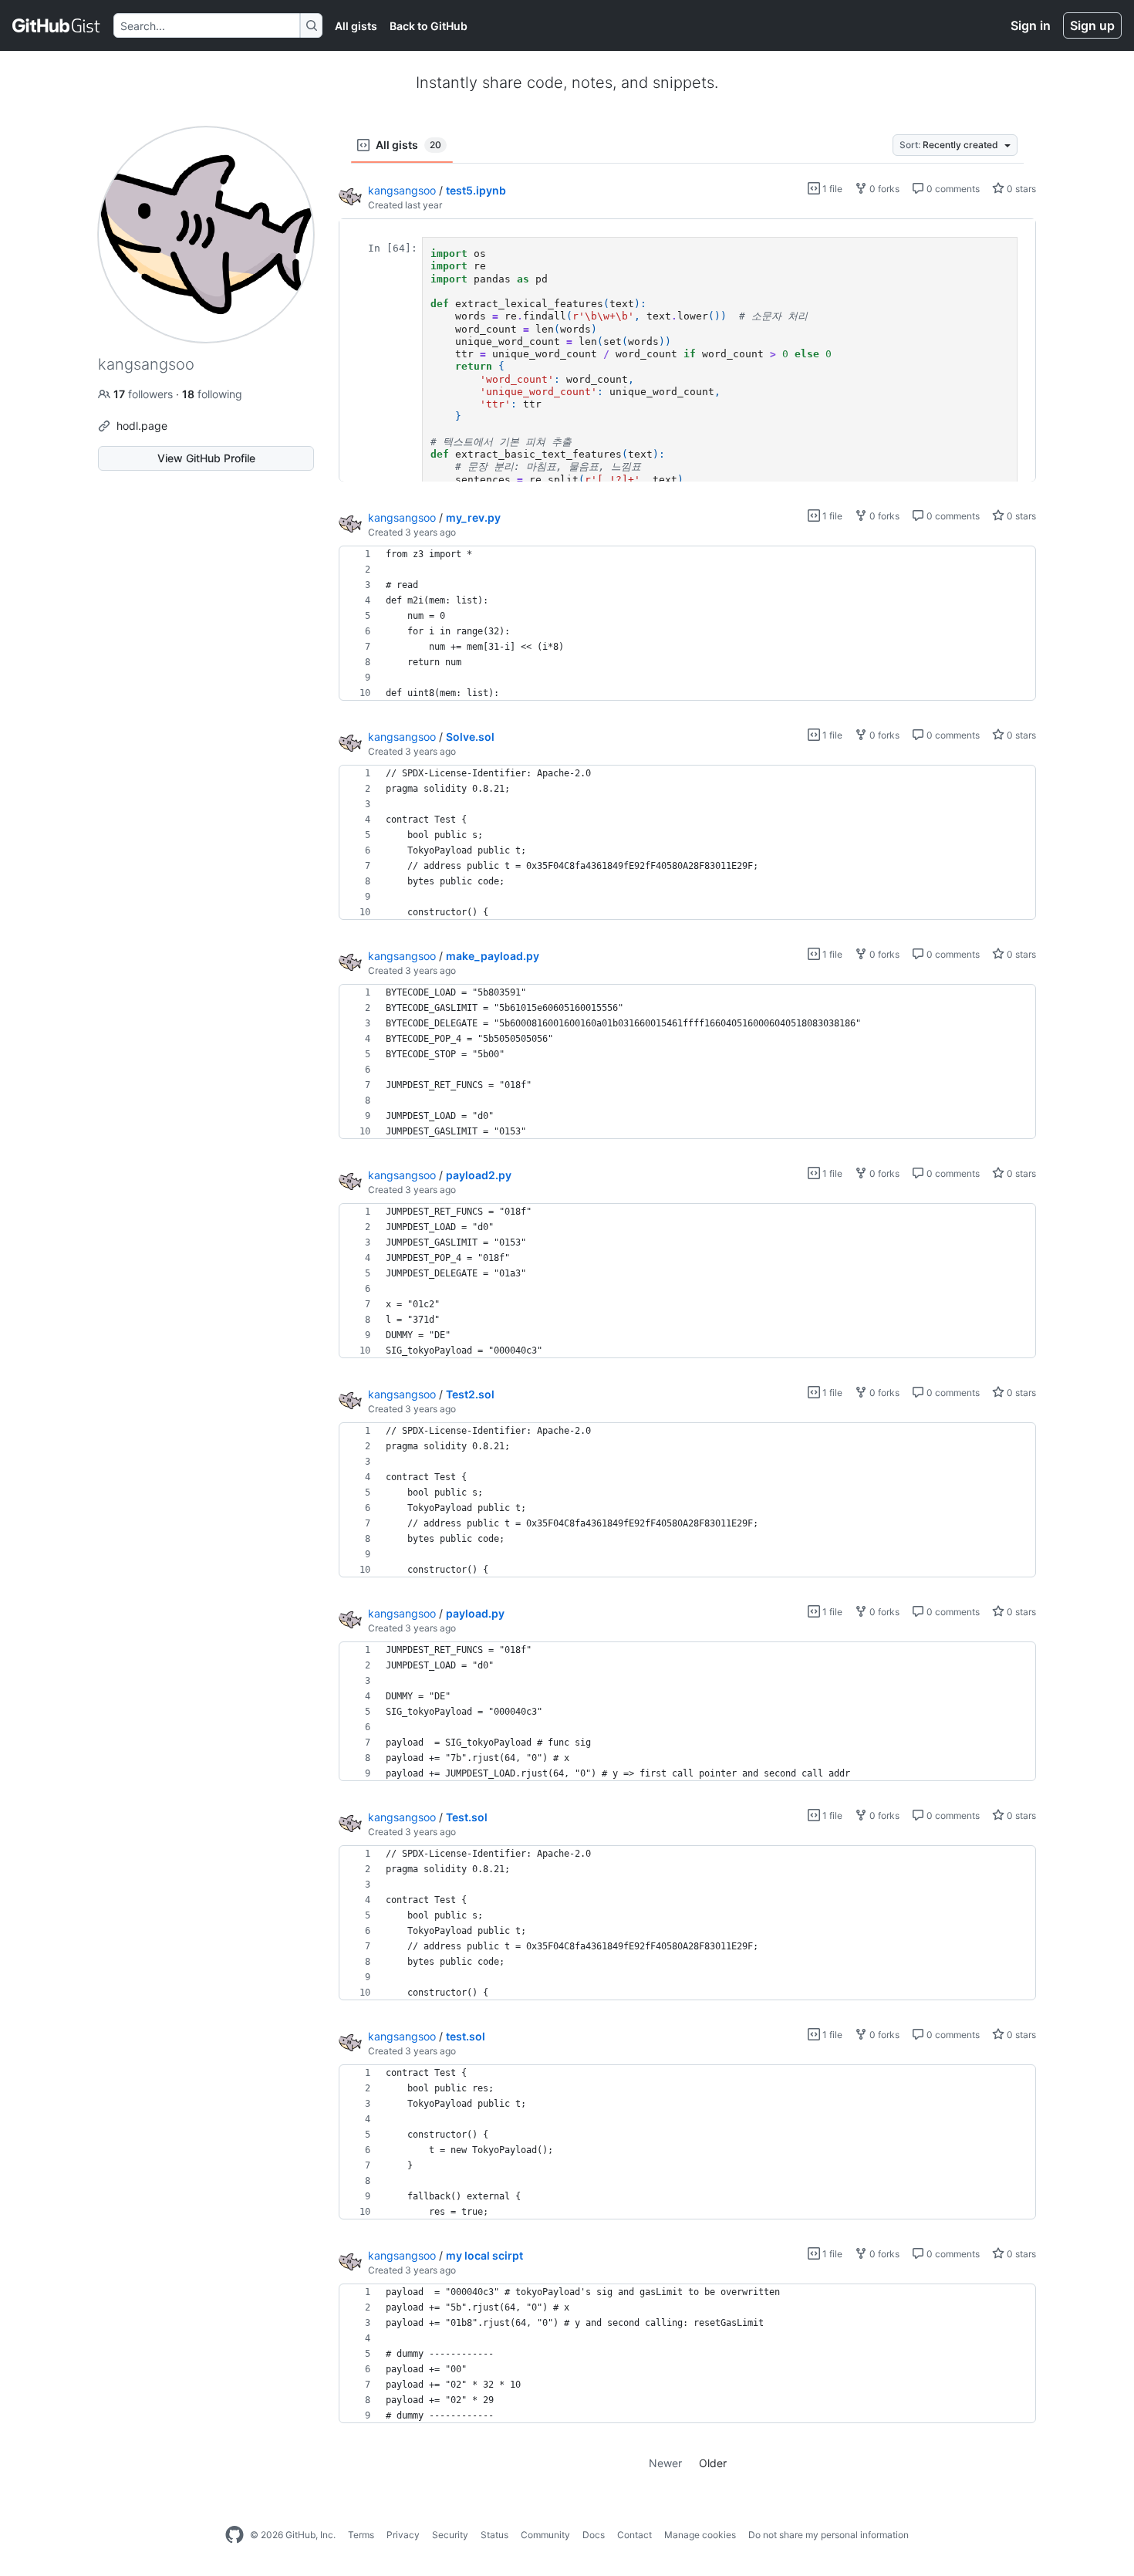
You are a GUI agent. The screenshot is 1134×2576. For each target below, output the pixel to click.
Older (713, 2463)
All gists (356, 26)
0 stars (1020, 189)
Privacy (403, 2535)
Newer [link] (665, 2463)
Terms (361, 2535)
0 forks (883, 189)
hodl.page (142, 426)
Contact (634, 2535)
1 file (831, 189)
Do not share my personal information (829, 2535)
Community (545, 2535)
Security (450, 2535)
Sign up (1092, 25)
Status (494, 2535)
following (212, 394)
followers (145, 394)
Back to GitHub (429, 26)
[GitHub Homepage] (235, 2535)
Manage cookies (700, 2535)
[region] (687, 350)
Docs (594, 2535)
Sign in (1031, 25)
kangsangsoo (402, 190)
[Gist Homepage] (57, 25)
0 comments (952, 189)
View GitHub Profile (206, 458)
